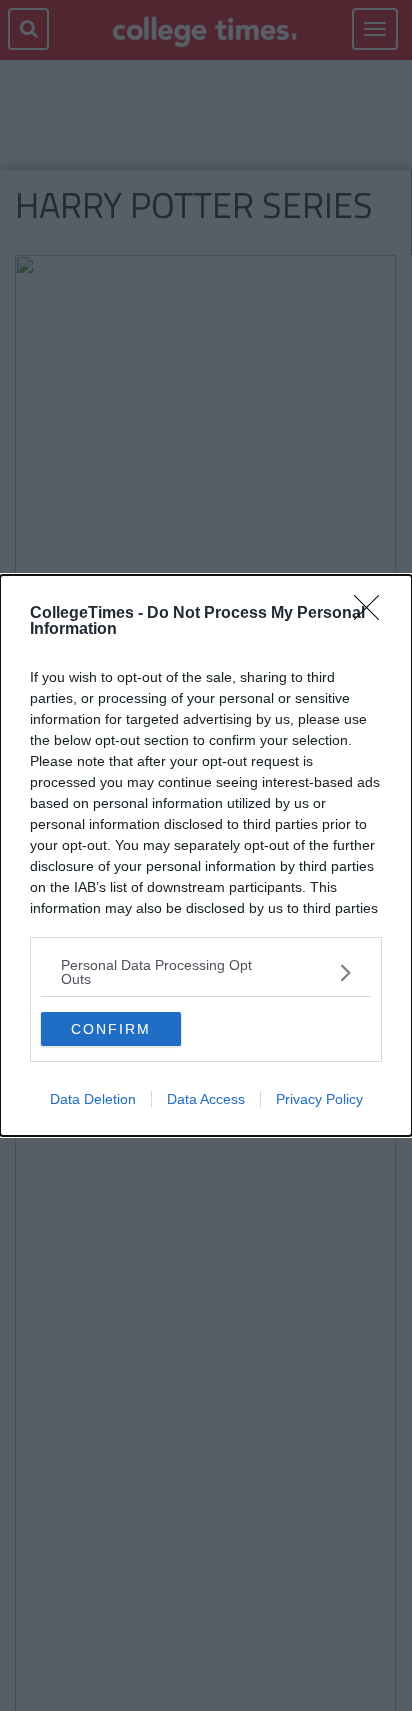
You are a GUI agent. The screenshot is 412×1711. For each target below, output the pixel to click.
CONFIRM (111, 1029)
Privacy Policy (319, 1099)
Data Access (206, 1099)
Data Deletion (93, 1099)
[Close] (373, 614)
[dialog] (206, 855)
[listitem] (206, 972)
